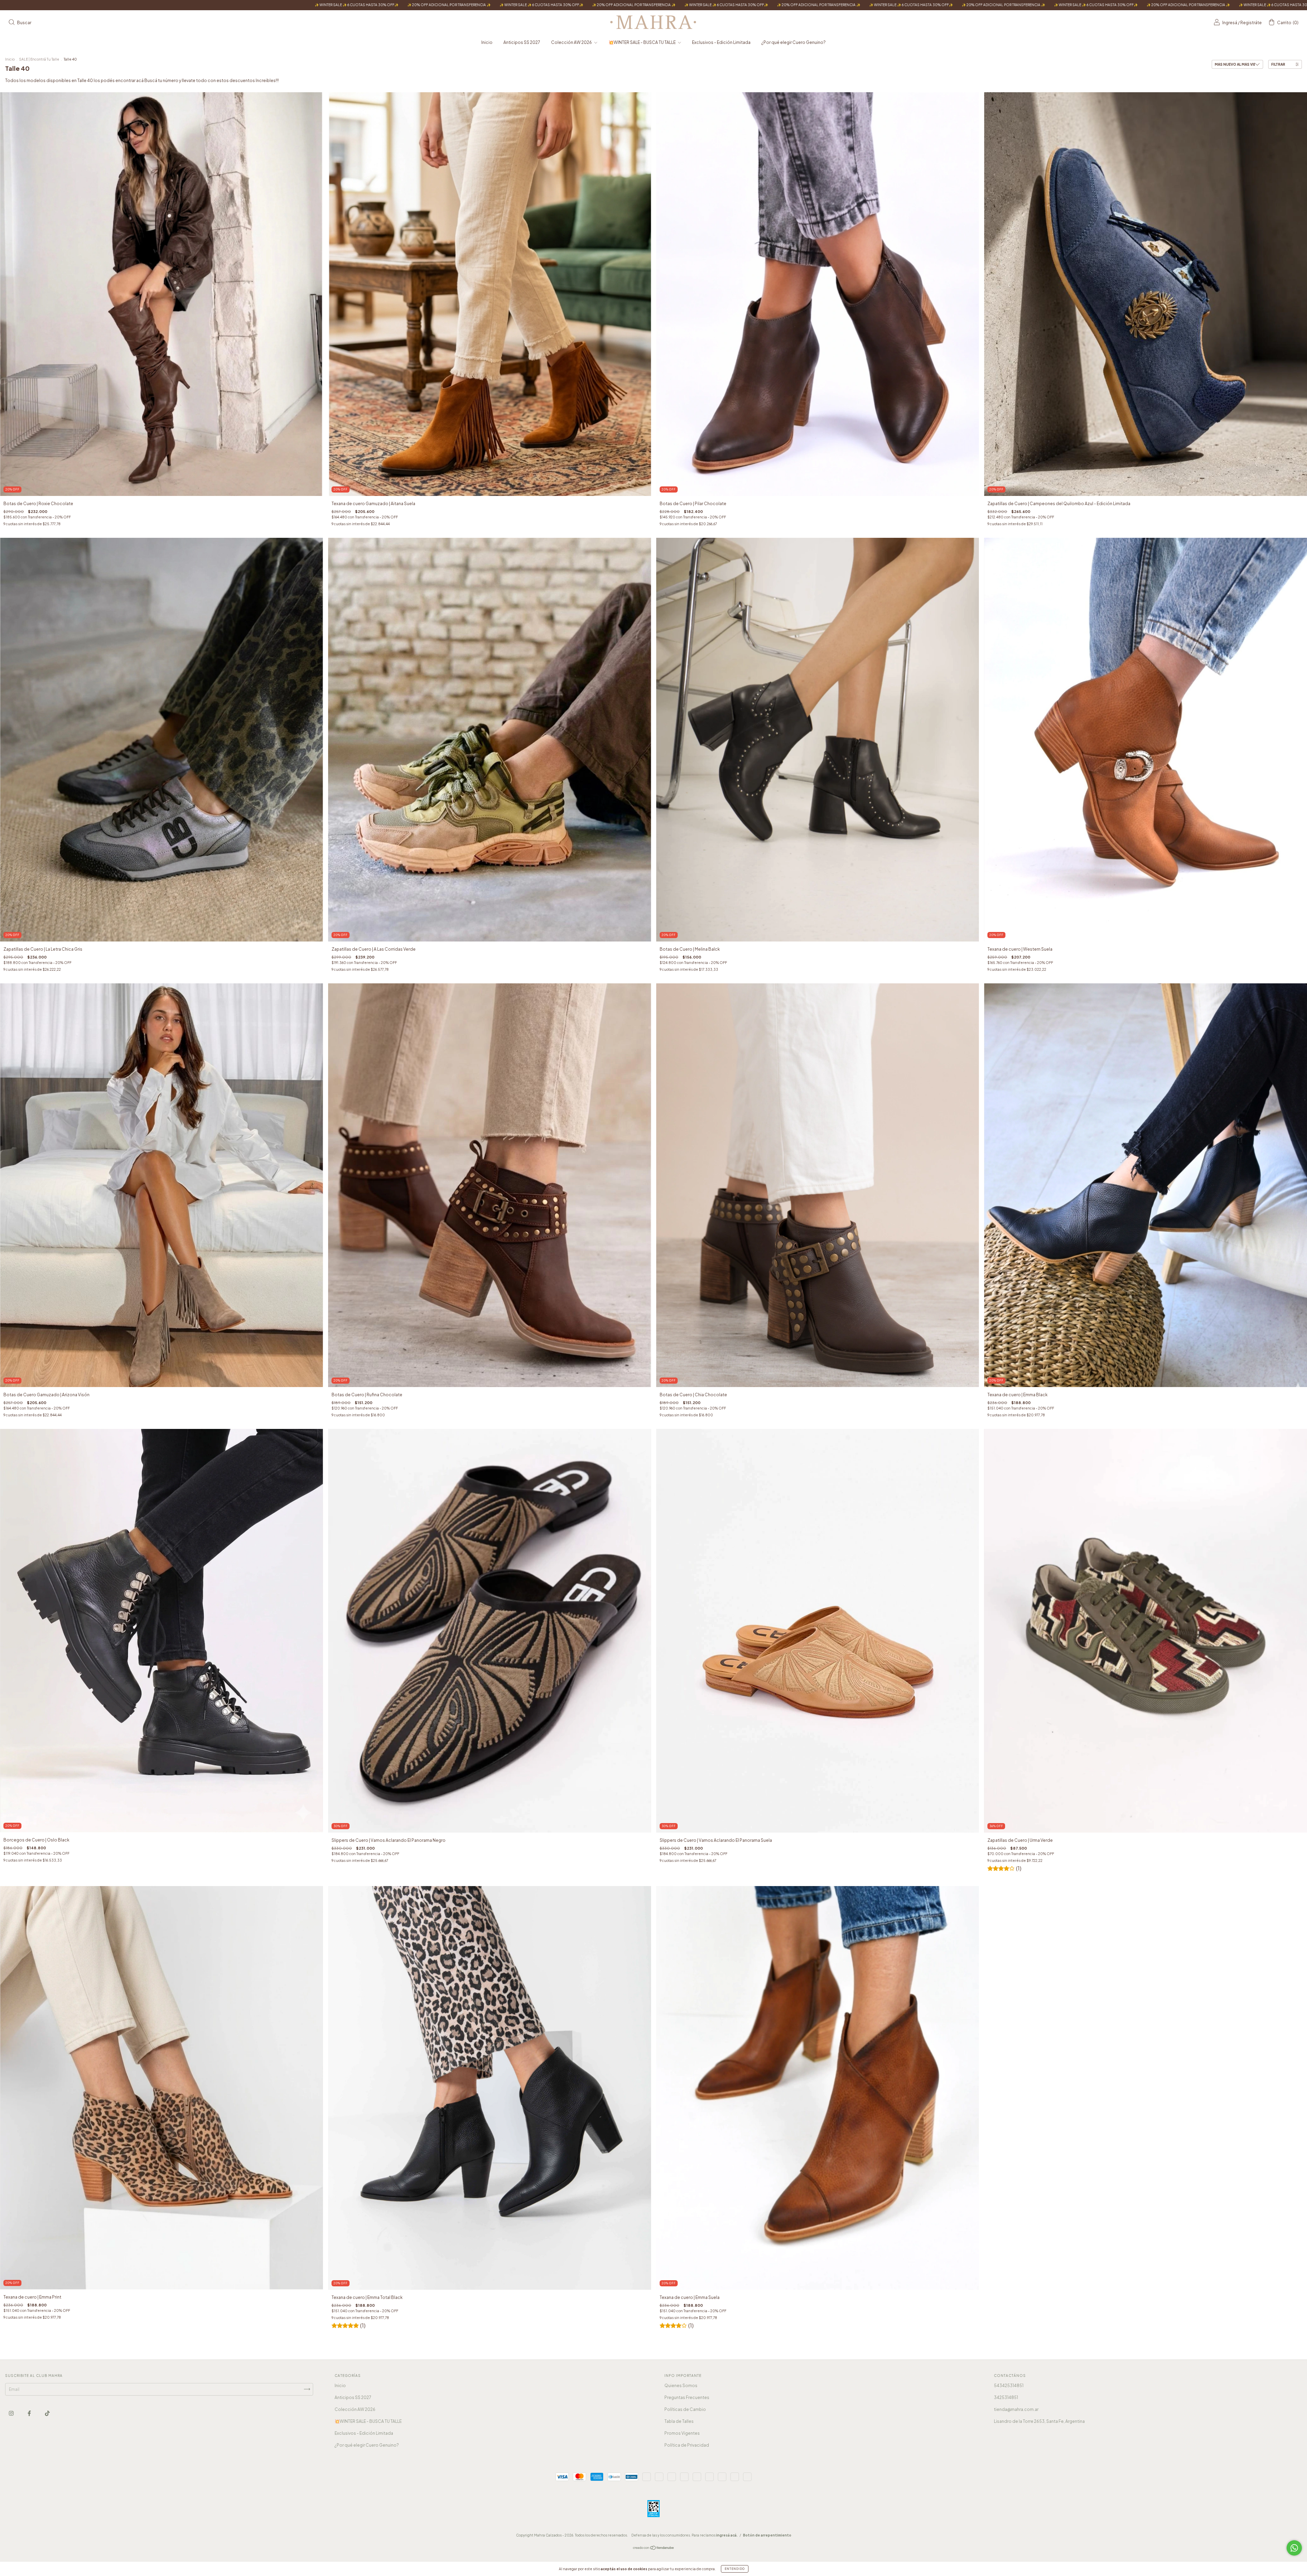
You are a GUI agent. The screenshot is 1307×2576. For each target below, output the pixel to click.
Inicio (487, 42)
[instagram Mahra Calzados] (12, 2413)
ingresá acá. (727, 2535)
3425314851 (1006, 2397)
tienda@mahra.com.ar (1016, 2409)
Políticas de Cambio (685, 2409)
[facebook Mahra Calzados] (30, 2413)
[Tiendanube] (654, 2549)
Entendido (735, 2569)
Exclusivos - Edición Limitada (721, 42)
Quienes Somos (681, 2386)
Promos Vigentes (682, 2433)
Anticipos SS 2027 (522, 42)
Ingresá (1230, 23)
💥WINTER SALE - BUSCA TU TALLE (642, 42)
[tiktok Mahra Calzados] (47, 2413)
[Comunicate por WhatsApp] (1294, 2548)
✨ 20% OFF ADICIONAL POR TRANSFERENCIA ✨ (167, 5)
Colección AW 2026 (572, 42)
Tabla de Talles (679, 2421)
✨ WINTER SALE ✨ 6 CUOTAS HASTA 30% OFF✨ (75, 5)
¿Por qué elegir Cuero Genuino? (794, 42)
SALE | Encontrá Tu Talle (39, 59)
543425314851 (1009, 2386)
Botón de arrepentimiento (767, 2535)
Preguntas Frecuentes (687, 2397)
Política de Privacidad (687, 2445)
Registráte (1251, 23)
